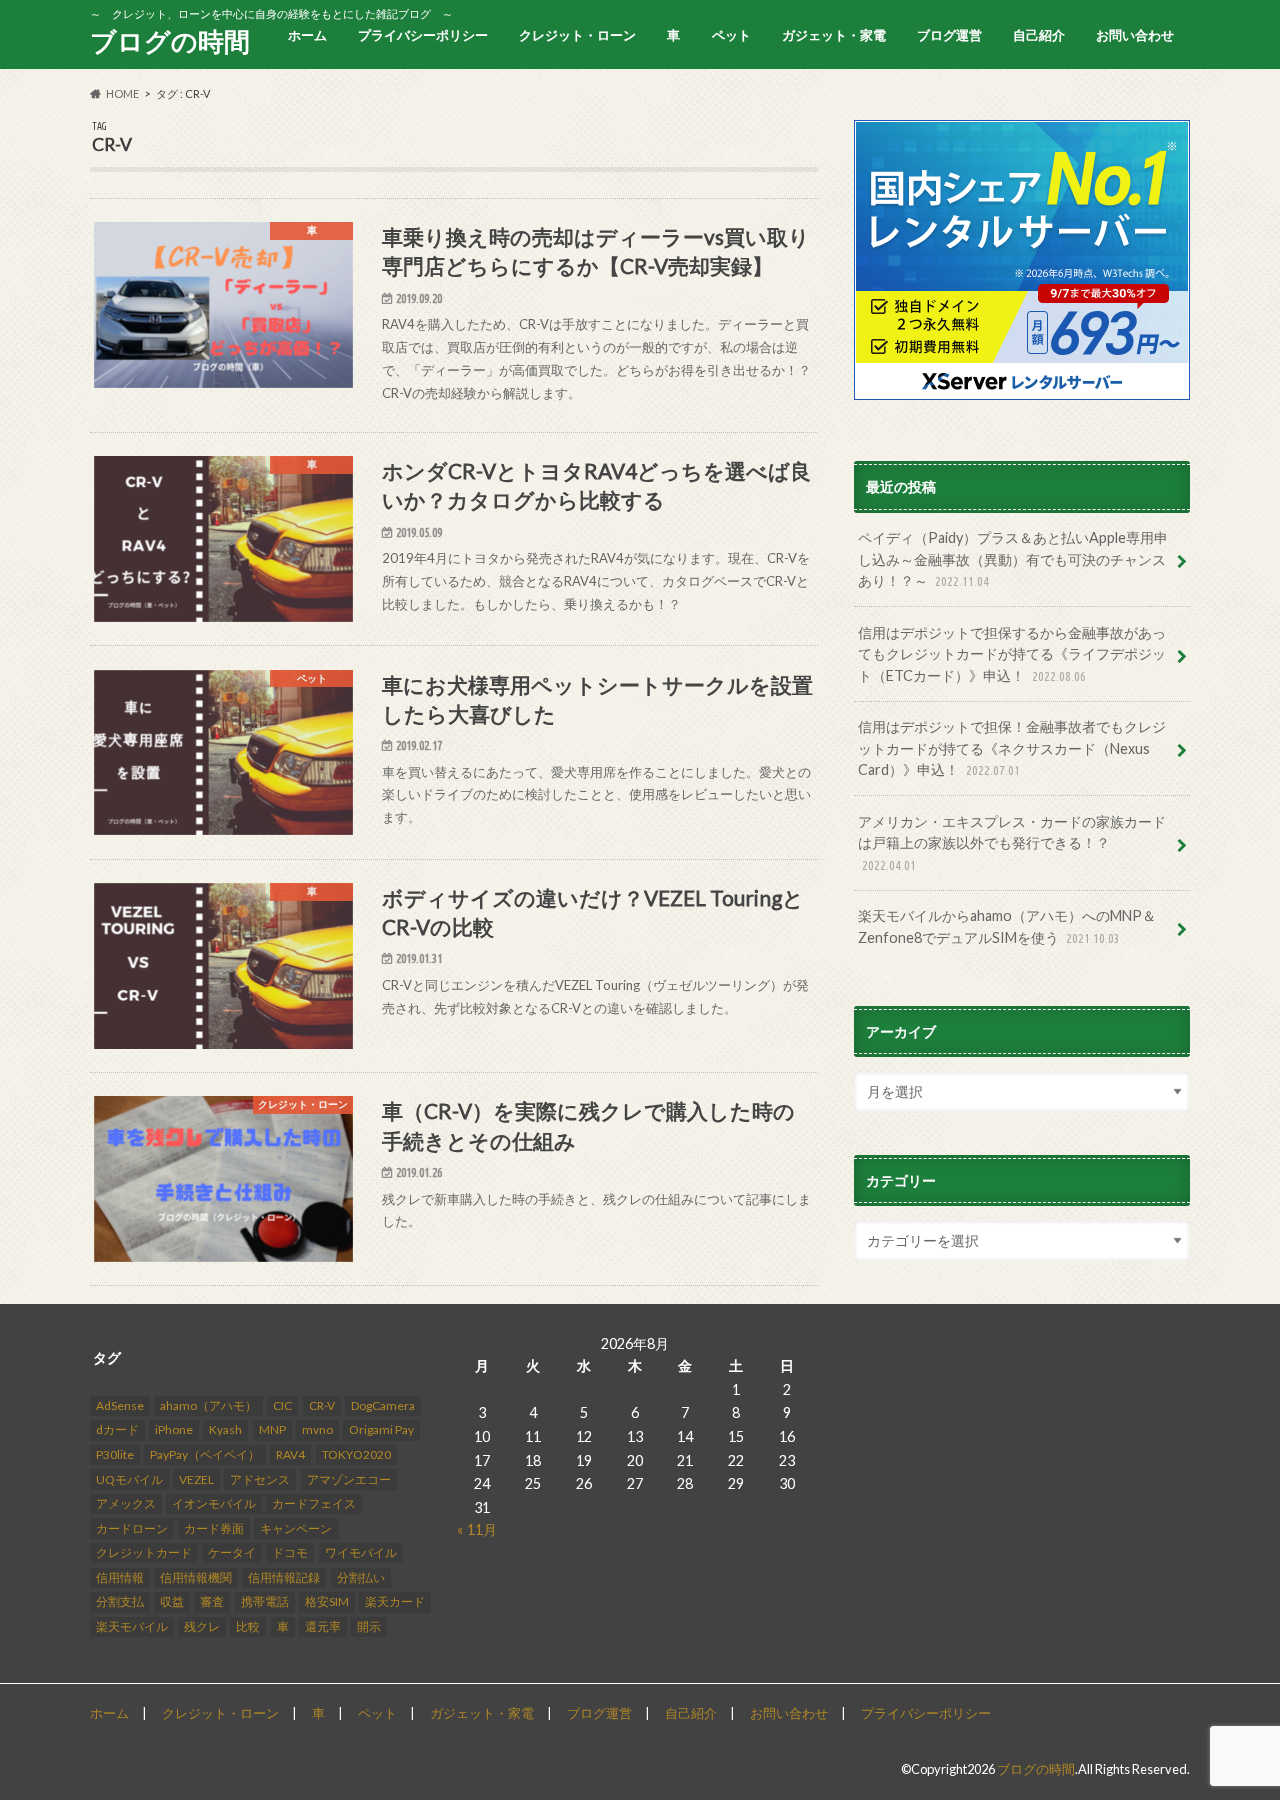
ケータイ (232, 1552)
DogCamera (383, 1405)
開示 (369, 1626)
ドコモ (290, 1552)
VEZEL (196, 1479)
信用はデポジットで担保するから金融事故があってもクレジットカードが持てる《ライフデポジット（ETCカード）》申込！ (1012, 654)
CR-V (322, 1405)
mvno (317, 1429)
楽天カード (395, 1601)
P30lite (115, 1454)
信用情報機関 (196, 1577)
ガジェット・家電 (834, 35)
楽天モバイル (132, 1626)
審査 (212, 1601)
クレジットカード (144, 1552)
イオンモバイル (214, 1503)
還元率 (323, 1626)
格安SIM (327, 1601)
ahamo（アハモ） (208, 1405)
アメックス (126, 1503)
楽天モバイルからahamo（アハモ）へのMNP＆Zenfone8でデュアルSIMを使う (1007, 926)
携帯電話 (265, 1601)
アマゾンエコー (349, 1479)
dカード (117, 1429)
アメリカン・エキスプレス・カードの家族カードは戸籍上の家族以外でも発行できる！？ (1012, 842)
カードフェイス (314, 1503)
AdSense (120, 1405)
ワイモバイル (361, 1552)
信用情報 (120, 1577)
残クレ (202, 1626)
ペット (731, 35)
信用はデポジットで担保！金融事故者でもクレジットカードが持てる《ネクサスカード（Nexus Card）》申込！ (1012, 748)
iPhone (174, 1429)
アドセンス (260, 1479)
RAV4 (290, 1454)
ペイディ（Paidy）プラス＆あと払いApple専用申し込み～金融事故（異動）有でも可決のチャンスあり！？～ (1013, 559)
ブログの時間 (170, 41)
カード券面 (214, 1528)
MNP (272, 1429)
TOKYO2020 (356, 1454)
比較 (248, 1626)
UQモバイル (129, 1479)
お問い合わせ (1135, 35)
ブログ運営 (949, 35)
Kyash (225, 1429)
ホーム (307, 35)
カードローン (132, 1528)
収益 (172, 1601)
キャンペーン (296, 1528)
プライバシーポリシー (423, 35)
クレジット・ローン (577, 35)
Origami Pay (381, 1429)
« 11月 (477, 1529)
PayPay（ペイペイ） (205, 1454)
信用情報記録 (284, 1577)
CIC (282, 1405)
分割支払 (120, 1601)
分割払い (361, 1577)
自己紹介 (1039, 35)
